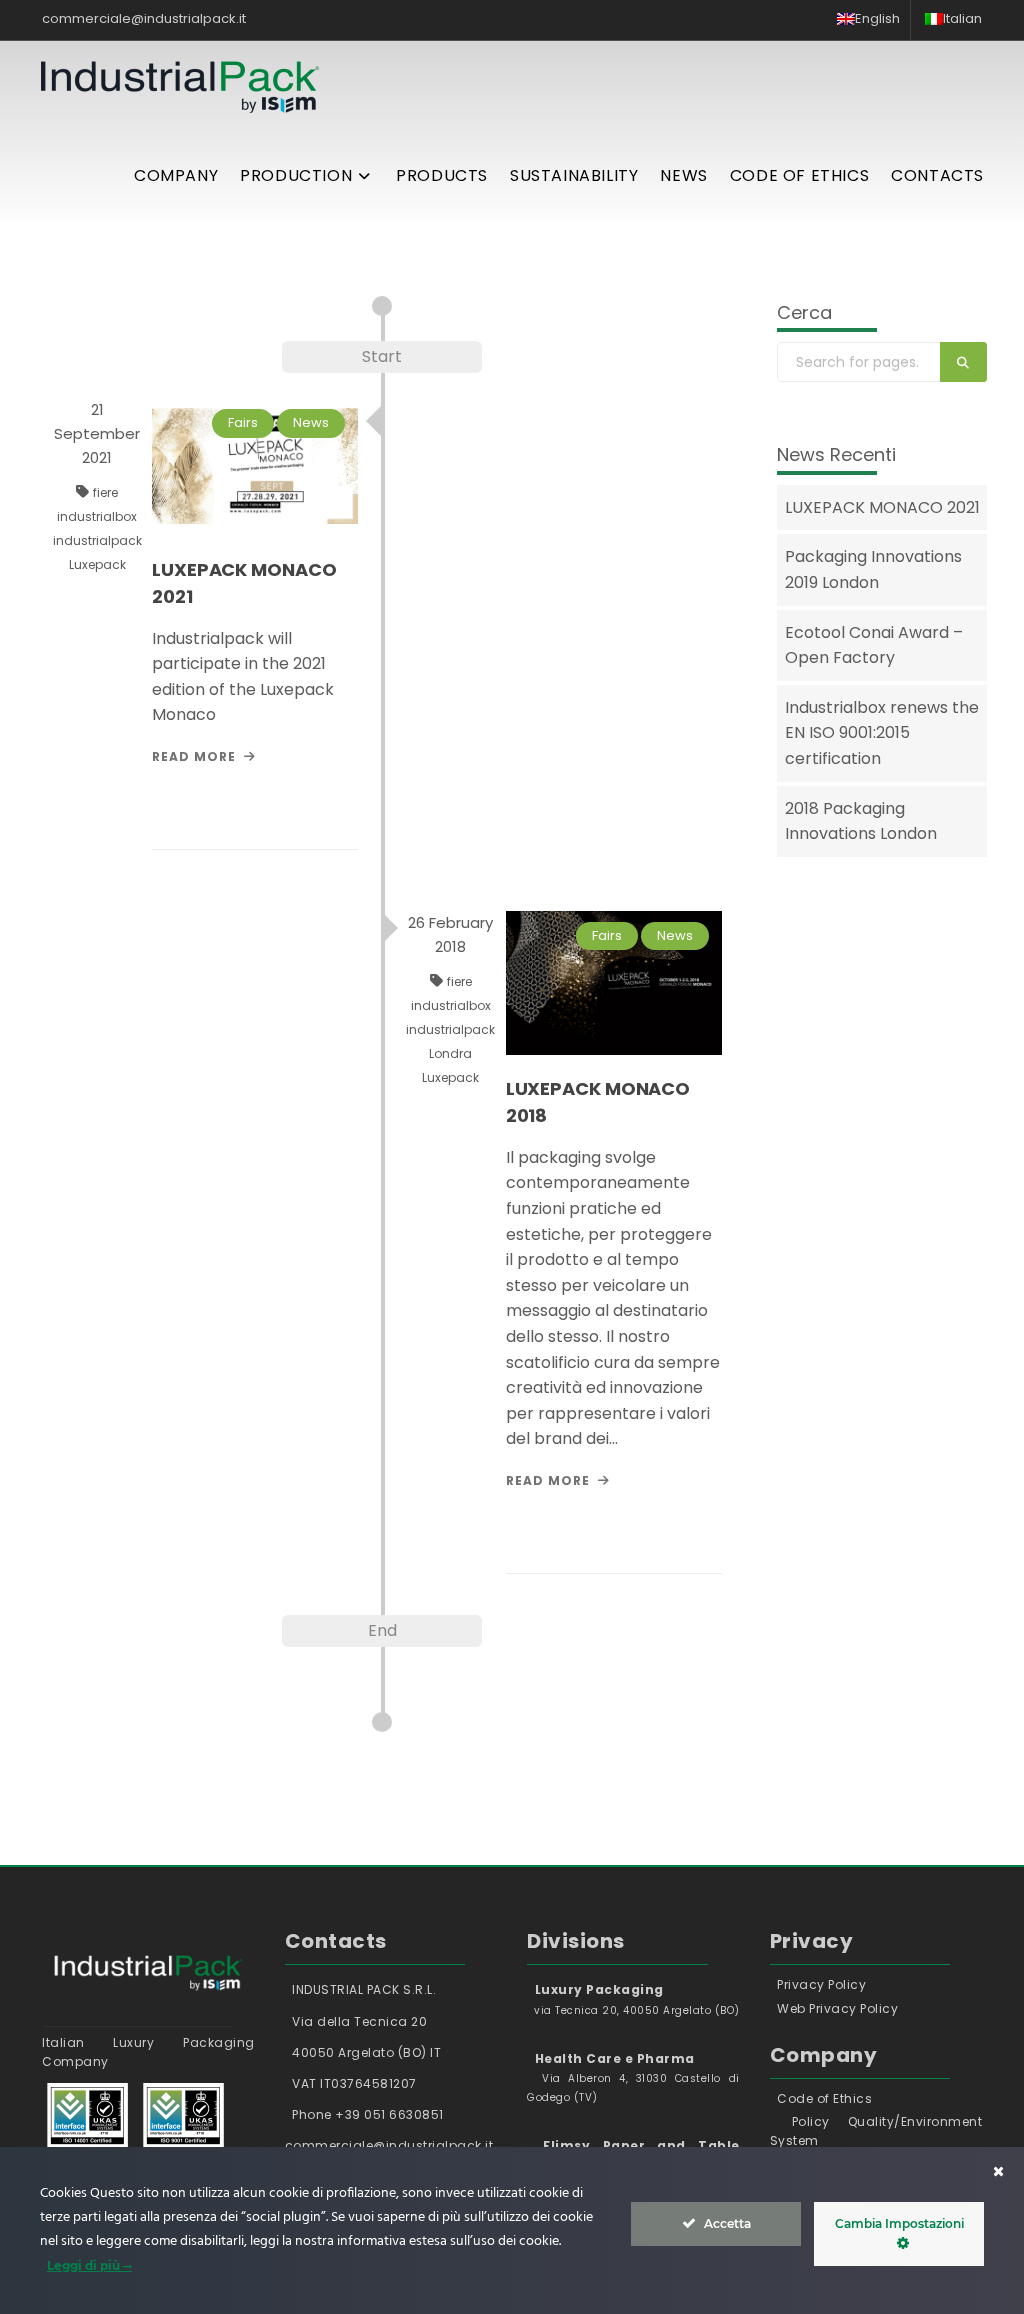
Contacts (937, 175)
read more (194, 757)
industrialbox (97, 516)
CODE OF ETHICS (799, 175)
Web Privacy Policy (837, 2008)
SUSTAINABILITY (574, 175)
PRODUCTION (296, 175)
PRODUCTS (442, 175)
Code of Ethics (824, 2098)
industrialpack (97, 540)
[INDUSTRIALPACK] (180, 86)
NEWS (683, 175)
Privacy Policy (821, 1984)
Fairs (243, 422)
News (311, 422)
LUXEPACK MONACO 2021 (882, 507)
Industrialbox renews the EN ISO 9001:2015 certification (882, 733)
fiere (105, 492)
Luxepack (97, 564)
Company (176, 175)
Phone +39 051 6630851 (366, 2114)
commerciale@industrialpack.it (144, 18)
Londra (450, 1053)
